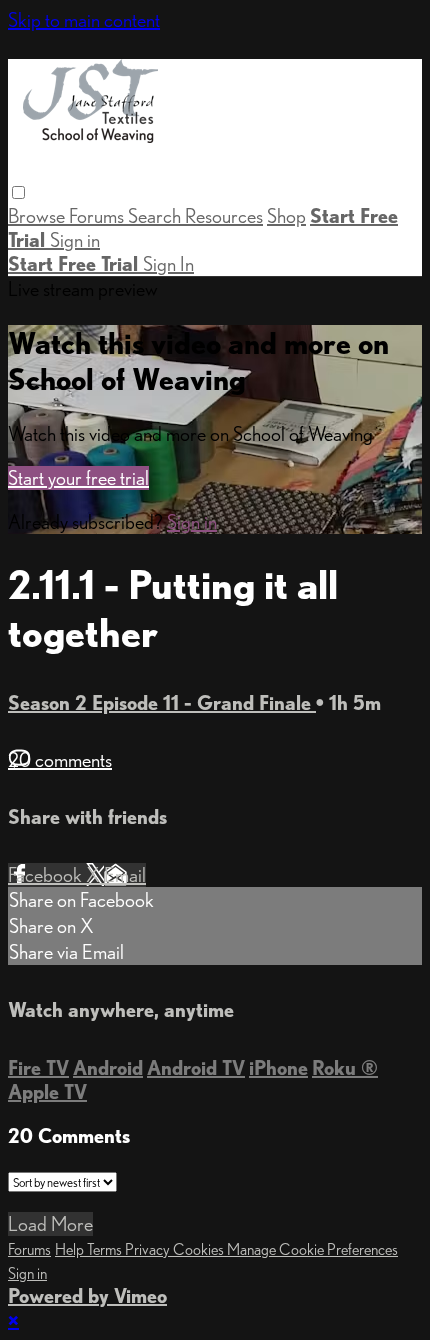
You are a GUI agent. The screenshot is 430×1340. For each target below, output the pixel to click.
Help (71, 1249)
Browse (38, 216)
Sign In (168, 264)
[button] (18, 192)
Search (156, 216)
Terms (106, 1249)
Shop (286, 216)
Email (125, 875)
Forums (98, 216)
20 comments (60, 760)
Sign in (75, 240)
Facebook (47, 875)
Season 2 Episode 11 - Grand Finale (162, 703)
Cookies (200, 1249)
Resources (224, 216)
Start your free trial (78, 478)
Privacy (149, 1249)
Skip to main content (84, 20)
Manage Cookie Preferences (312, 1249)
